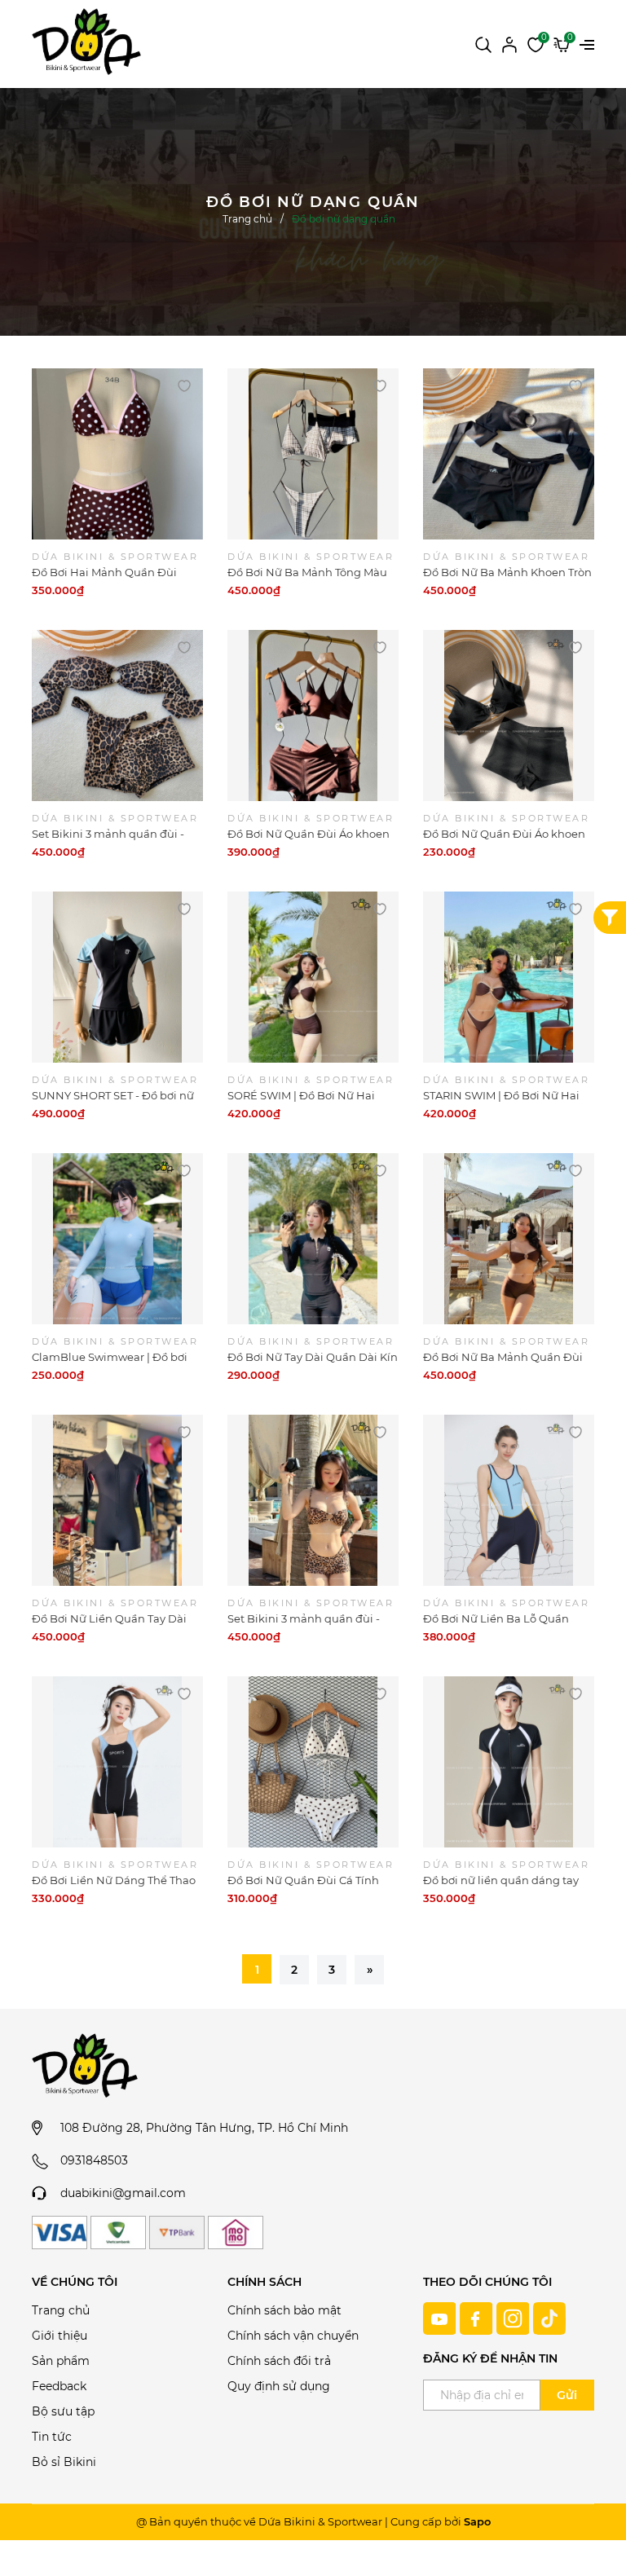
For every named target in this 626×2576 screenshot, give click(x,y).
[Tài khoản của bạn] (509, 43)
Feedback (59, 2386)
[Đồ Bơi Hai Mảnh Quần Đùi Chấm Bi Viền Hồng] (117, 454)
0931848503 (94, 2160)
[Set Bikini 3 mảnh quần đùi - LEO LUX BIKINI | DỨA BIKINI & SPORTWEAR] (117, 716)
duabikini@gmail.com (123, 2193)
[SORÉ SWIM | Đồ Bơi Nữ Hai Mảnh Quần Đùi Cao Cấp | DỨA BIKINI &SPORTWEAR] (313, 977)
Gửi (567, 2395)
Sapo (477, 2521)
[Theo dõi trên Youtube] (441, 2318)
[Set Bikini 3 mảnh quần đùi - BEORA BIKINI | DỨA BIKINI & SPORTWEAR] (313, 1500)
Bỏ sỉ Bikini (64, 2462)
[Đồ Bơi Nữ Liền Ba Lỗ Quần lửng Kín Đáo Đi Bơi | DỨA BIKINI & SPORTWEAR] (509, 1500)
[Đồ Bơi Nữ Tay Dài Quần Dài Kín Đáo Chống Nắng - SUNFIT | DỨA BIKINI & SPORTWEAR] (313, 1239)
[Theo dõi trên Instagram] (515, 2318)
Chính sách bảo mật (284, 2310)
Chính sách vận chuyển (293, 2336)
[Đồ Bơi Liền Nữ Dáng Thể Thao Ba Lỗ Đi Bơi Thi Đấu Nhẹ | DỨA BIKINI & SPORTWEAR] (117, 1762)
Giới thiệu (60, 2336)
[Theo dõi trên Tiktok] (549, 2318)
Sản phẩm (61, 2361)
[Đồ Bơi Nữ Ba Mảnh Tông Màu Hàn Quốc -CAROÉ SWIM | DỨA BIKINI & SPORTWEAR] (313, 454)
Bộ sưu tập (63, 2411)
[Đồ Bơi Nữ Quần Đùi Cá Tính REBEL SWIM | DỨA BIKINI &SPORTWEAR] (313, 1762)
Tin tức (52, 2437)
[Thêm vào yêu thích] (184, 385)
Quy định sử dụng (279, 2386)
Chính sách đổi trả (279, 2361)
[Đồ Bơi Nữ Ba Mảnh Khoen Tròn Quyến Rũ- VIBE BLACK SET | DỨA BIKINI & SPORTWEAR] (509, 454)
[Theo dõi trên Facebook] (478, 2318)
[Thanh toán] (60, 2233)
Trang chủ (61, 2310)
